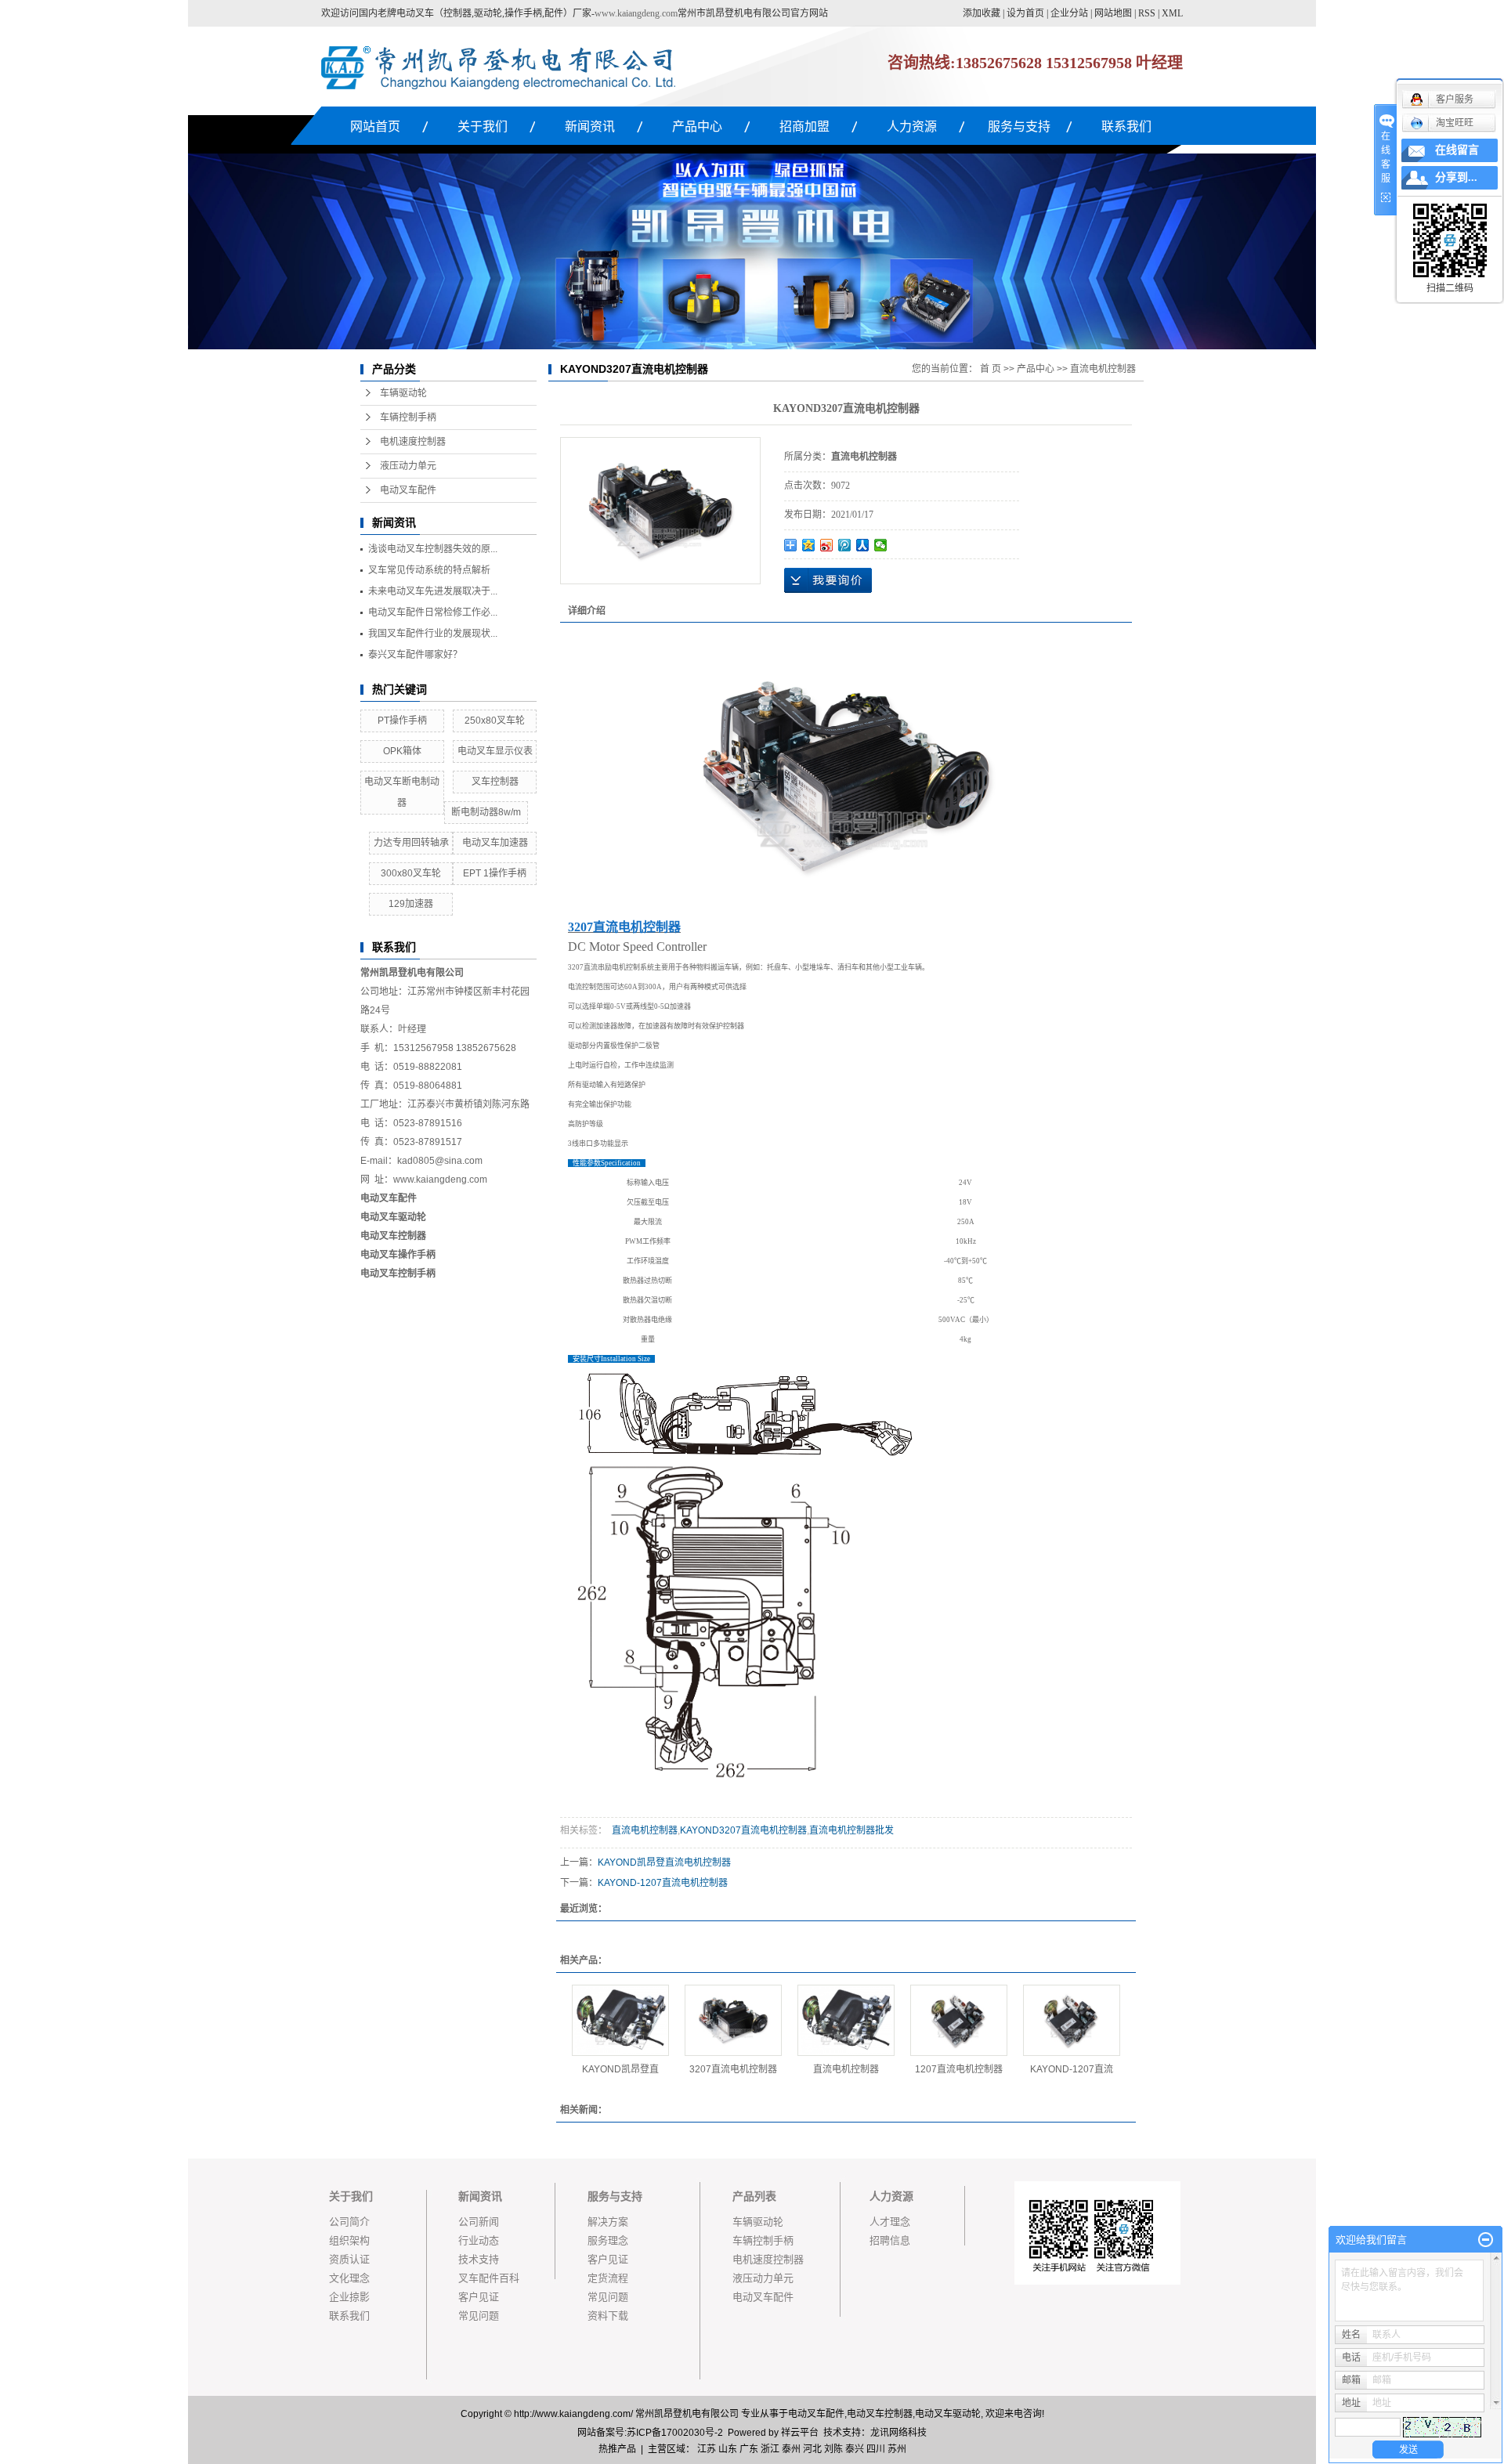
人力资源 (912, 126)
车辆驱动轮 (403, 393)
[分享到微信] (881, 545)
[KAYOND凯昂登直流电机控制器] (620, 2020)
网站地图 (1113, 13)
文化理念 (349, 2278)
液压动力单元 (408, 466)
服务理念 (608, 2240)
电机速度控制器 (413, 442)
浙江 (770, 2449)
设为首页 (1025, 13)
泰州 (791, 2449)
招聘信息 (890, 2240)
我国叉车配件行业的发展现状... (433, 634)
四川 (876, 2449)
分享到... (1456, 177)
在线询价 (828, 580)
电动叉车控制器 (393, 1236)
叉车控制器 (495, 782)
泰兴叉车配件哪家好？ (415, 655)
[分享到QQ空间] (809, 545)
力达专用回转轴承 (411, 843)
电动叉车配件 (408, 490)
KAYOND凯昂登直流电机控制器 (664, 1862)
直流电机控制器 (1103, 369)
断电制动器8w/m (486, 812)
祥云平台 (800, 2433)
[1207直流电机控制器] (959, 2020)
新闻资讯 (590, 126)
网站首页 (375, 126)
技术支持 (479, 2259)
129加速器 (411, 904)
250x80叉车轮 (495, 721)
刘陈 (833, 2449)
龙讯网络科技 (898, 2433)
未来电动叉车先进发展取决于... (433, 591)
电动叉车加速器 (495, 843)
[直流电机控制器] (846, 2020)
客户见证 (479, 2297)
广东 (749, 2449)
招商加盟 (804, 126)
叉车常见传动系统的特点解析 (429, 570)
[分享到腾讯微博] (845, 545)
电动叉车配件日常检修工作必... (433, 612)
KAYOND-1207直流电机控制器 (663, 1883)
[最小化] (1486, 2240)
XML (1172, 13)
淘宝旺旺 (1455, 123)
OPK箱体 (402, 751)
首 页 (991, 369)
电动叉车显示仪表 (495, 751)
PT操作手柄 (402, 721)
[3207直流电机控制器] (733, 2020)
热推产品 (617, 2449)
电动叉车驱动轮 (948, 2414)
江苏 (707, 2449)
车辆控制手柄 (408, 417)
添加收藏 (982, 13)
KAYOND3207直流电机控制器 (743, 1830)
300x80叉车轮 (411, 873)
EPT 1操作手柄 (495, 873)
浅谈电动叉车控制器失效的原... (433, 549)
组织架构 (349, 2240)
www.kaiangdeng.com (636, 13)
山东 (728, 2449)
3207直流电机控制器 (733, 2069)
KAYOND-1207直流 (1072, 2069)
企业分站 (1069, 13)
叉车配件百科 (489, 2278)
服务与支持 (1019, 126)
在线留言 (1457, 150)
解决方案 (608, 2222)
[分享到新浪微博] (827, 545)
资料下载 (608, 2316)
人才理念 (890, 2222)
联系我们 (1126, 126)
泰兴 (855, 2449)
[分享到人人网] (863, 545)
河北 (812, 2449)
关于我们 (483, 126)
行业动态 (479, 2240)
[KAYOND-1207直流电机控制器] (1072, 2020)
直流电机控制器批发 (851, 1830)
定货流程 (608, 2278)
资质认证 (349, 2259)
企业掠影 (349, 2297)
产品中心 (697, 126)
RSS (1147, 13)
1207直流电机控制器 (959, 2069)
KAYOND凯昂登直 (620, 2069)
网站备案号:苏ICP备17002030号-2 (650, 2433)
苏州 (897, 2449)
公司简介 (349, 2222)
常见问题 (479, 2316)
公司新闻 (479, 2222)
